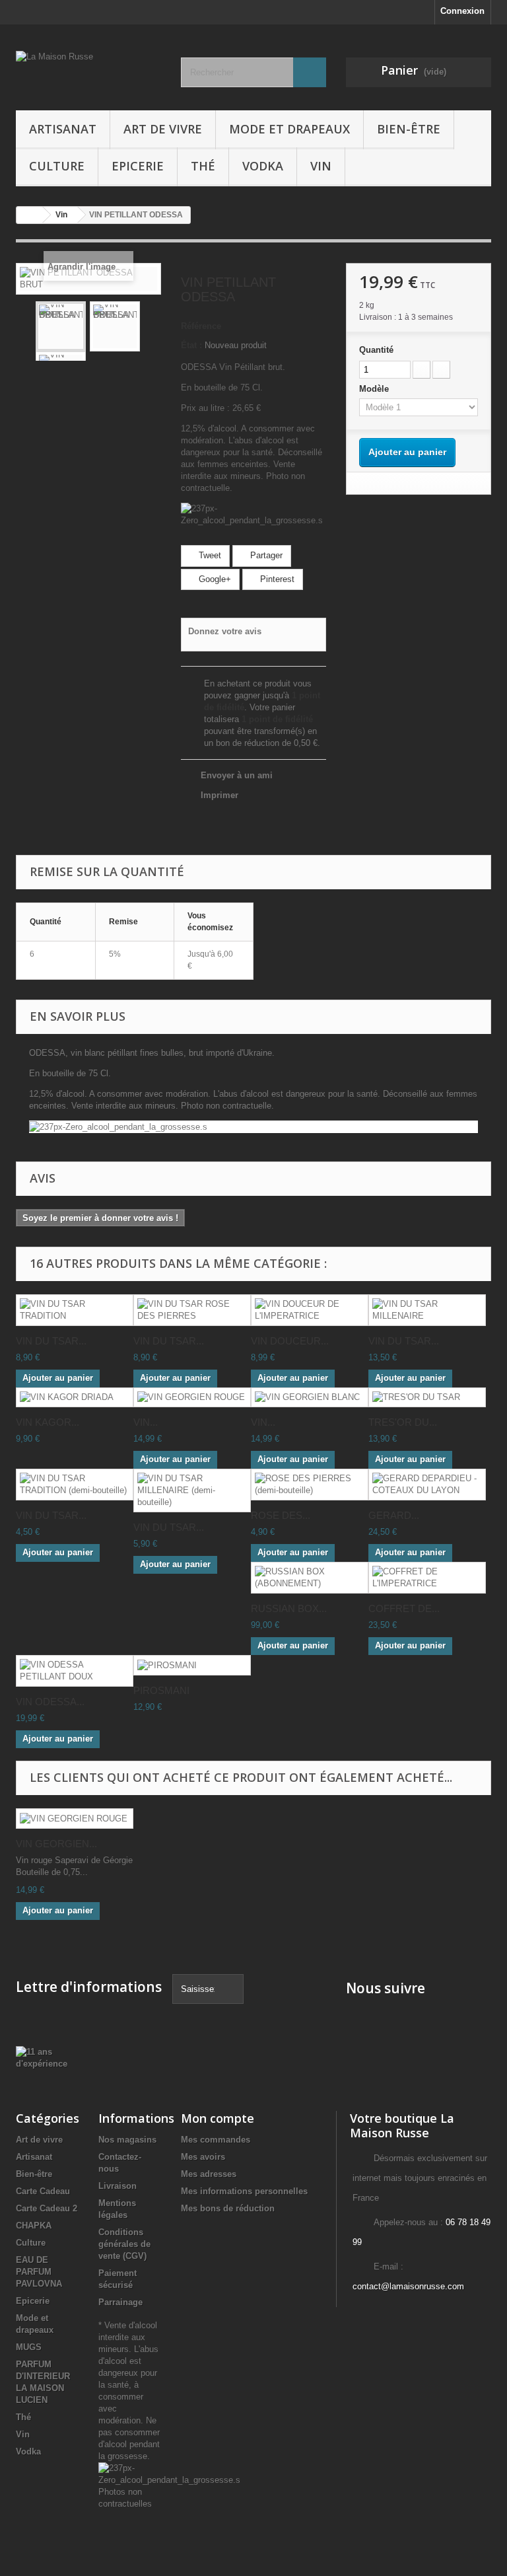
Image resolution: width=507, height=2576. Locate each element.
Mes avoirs (203, 2157)
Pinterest (276, 579)
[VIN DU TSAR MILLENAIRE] (427, 1310)
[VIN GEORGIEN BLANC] (310, 1398)
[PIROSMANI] (192, 1665)
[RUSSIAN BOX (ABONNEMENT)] (310, 1578)
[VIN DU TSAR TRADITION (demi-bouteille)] (75, 1485)
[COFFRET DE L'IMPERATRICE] (427, 1578)
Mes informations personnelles (244, 2191)
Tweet (209, 555)
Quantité (376, 350)
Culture (57, 166)
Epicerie (138, 166)
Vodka (263, 166)
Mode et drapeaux (289, 129)
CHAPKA (34, 2226)
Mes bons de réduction (228, 2208)
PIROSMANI (161, 1690)
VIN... (146, 1422)
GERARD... (394, 1515)
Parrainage (120, 2302)
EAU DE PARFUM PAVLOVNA (39, 2272)
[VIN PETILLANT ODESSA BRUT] (61, 326)
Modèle (375, 389)
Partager (265, 555)
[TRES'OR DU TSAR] (427, 1398)
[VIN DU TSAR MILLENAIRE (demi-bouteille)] (192, 1490)
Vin (321, 166)
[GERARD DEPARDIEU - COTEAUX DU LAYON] (427, 1485)
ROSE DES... (281, 1515)
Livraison (118, 2186)
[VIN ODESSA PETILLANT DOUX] (75, 1671)
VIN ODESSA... (50, 1702)
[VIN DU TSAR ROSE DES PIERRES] (192, 1310)
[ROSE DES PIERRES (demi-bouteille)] (310, 1485)
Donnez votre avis (225, 631)
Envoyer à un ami (237, 775)
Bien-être (409, 129)
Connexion (462, 11)
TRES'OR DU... (403, 1422)
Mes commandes (216, 2140)
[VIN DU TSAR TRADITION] (75, 1310)
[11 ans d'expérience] (42, 2057)
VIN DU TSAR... (51, 1341)
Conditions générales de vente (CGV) (124, 2244)
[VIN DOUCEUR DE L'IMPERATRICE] (310, 1310)
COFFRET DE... (404, 1608)
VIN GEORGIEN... (56, 1844)
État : (191, 345)
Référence (201, 326)
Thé (203, 166)
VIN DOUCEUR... (290, 1341)
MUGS (29, 2347)
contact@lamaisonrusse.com (408, 2286)
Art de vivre (163, 129)
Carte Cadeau (43, 2191)
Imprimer (220, 795)
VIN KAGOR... (48, 1422)
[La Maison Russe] (88, 72)
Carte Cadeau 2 (47, 2208)
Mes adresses (209, 2174)
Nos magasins (127, 2140)
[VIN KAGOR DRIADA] (75, 1398)
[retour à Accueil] (30, 215)
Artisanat (63, 129)
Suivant (151, 326)
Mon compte (218, 2118)
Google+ (214, 579)
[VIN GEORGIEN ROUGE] (192, 1398)
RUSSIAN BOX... (289, 1608)
